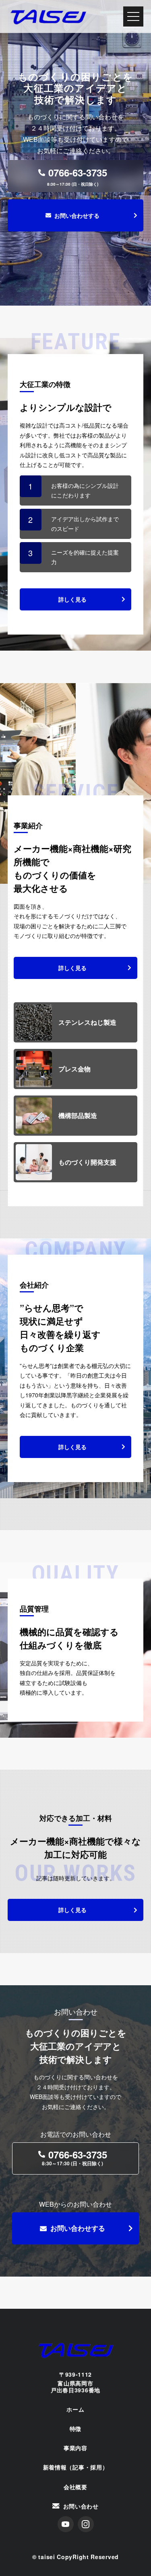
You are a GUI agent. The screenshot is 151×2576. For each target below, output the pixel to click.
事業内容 (75, 2448)
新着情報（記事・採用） (76, 2467)
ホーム (75, 2409)
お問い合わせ (81, 2506)
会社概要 (75, 2487)
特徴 (75, 2429)
